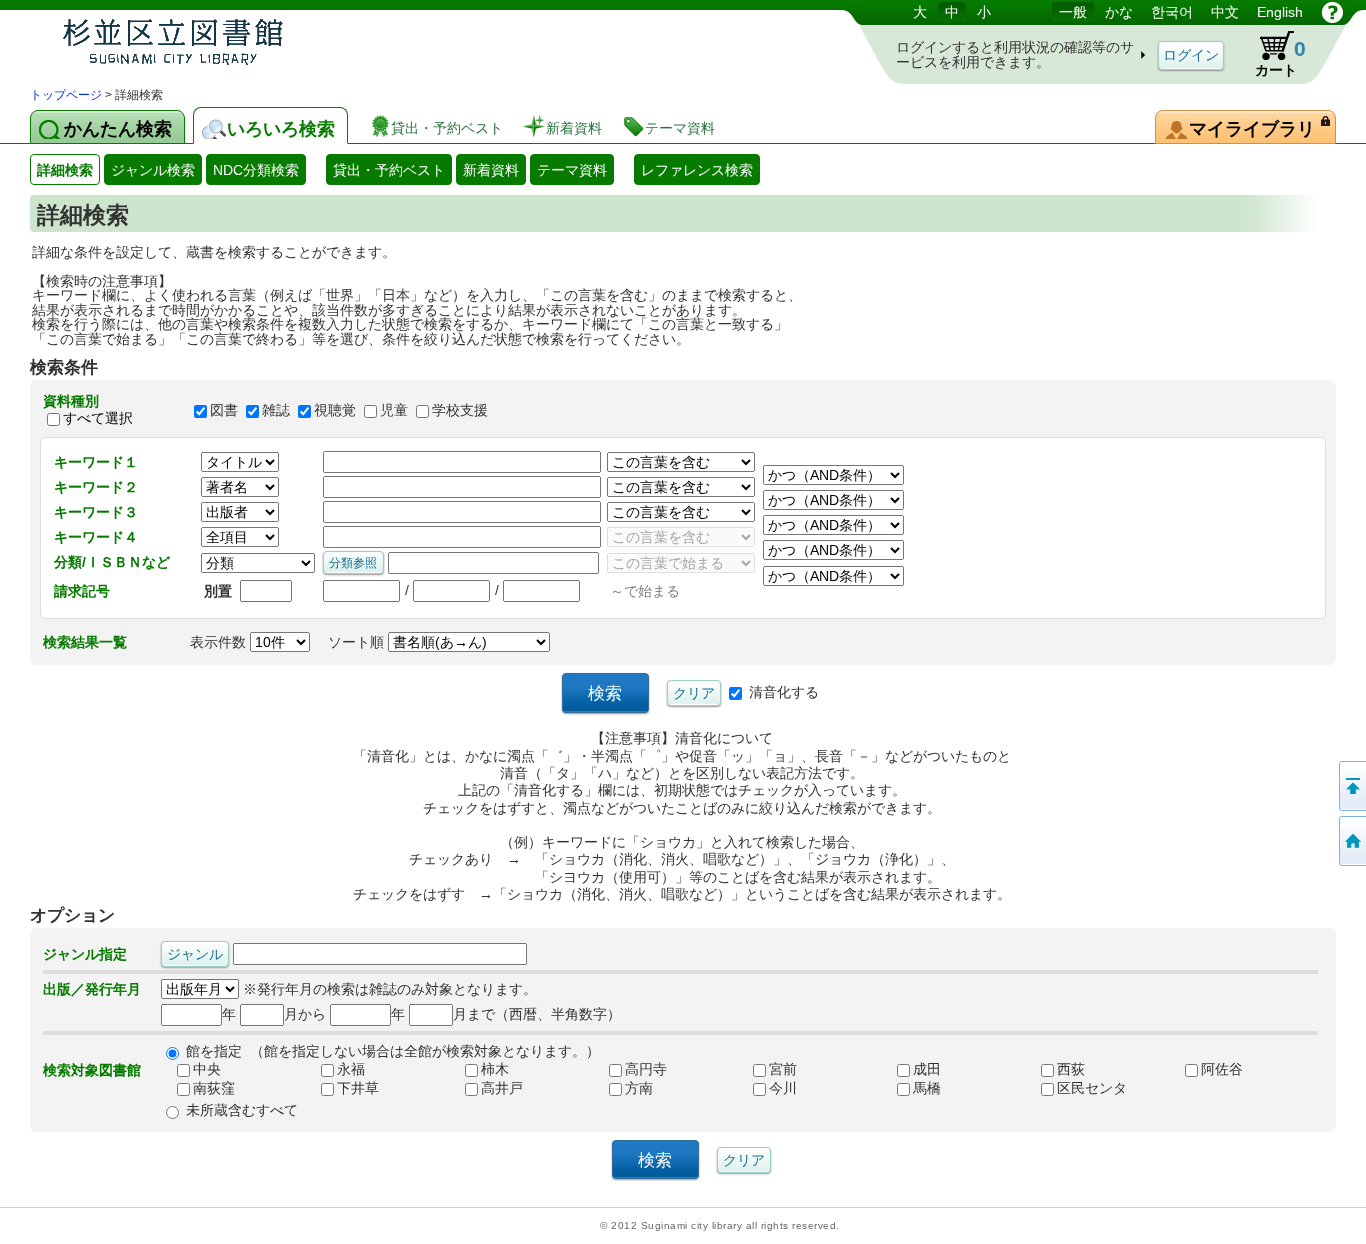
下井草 (358, 1088)
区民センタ (1092, 1088)
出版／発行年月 (92, 989)
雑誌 (276, 410)
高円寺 (646, 1069)
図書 (224, 410)
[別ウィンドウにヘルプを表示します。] (1332, 12)
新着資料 (491, 170)
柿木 (495, 1069)
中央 (207, 1069)
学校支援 (460, 410)
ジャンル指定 (85, 954)
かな (1119, 12)
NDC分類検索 (256, 170)
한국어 (1172, 12)
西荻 (1071, 1069)
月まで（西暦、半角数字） (537, 1014)
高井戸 (502, 1088)
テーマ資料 (572, 170)
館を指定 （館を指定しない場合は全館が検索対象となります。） (393, 1051)
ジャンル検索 (153, 170)
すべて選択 (98, 419)
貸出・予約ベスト (389, 170)
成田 (927, 1069)
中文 (1225, 12)
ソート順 (358, 642)
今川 (783, 1088)
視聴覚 (335, 410)
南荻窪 (214, 1088)
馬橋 (927, 1088)
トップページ (66, 95)
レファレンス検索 (697, 170)
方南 (639, 1088)
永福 (351, 1069)
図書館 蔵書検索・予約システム (240, 42)
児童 (394, 410)
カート (1271, 54)
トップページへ (1351, 841)
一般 (1073, 12)
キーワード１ (96, 462)
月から (305, 1014)
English (1280, 12)
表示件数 (220, 642)
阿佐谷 (1222, 1069)
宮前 (783, 1069)
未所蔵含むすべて (242, 1110)
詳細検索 (65, 170)
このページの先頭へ (1351, 786)
